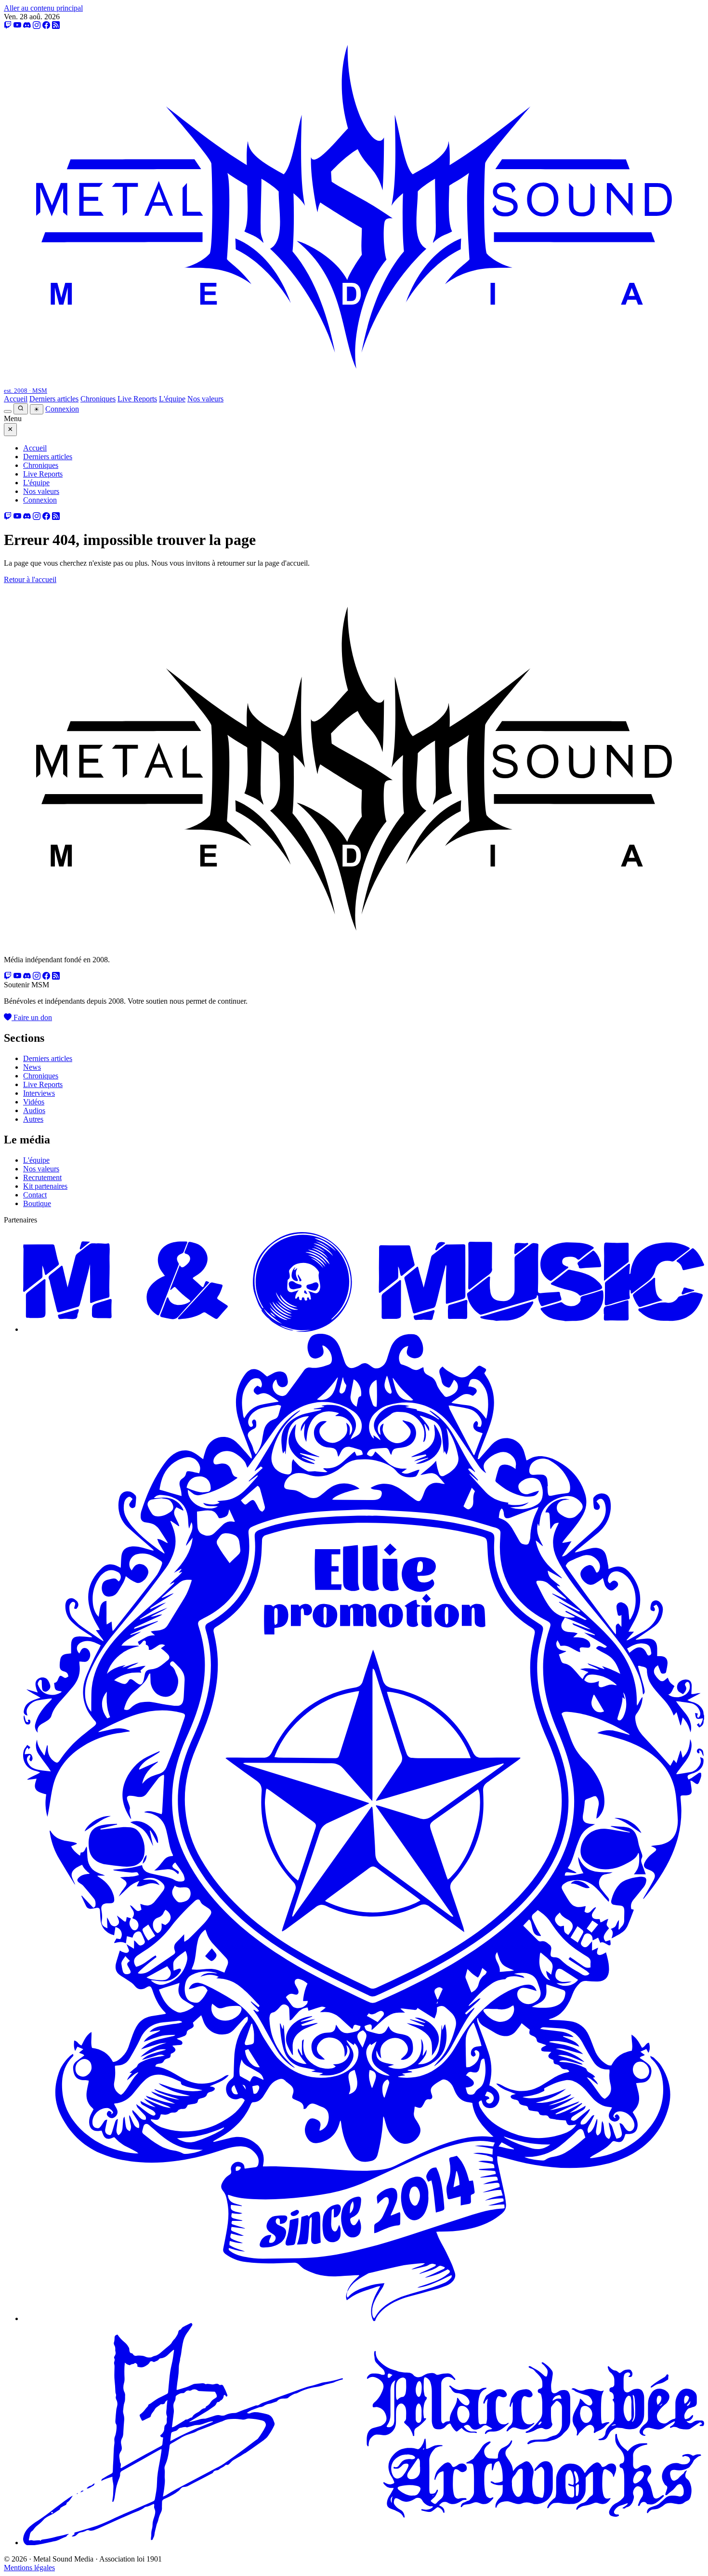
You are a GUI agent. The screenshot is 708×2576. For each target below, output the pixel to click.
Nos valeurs (205, 399)
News (32, 1067)
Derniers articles (54, 399)
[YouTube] (17, 25)
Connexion (62, 409)
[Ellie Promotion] (364, 2318)
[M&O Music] (364, 1329)
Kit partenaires (45, 1186)
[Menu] (8, 412)
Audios (34, 1110)
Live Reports (137, 399)
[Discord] (27, 25)
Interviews (39, 1093)
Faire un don (32, 1017)
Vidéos (34, 1102)
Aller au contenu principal (43, 8)
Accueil (16, 399)
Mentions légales (29, 2568)
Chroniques (98, 399)
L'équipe (172, 399)
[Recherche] (21, 409)
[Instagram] (37, 25)
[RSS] (56, 25)
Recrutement (42, 1177)
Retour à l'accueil (30, 579)
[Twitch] (8, 25)
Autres (33, 1119)
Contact (35, 1195)
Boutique (37, 1203)
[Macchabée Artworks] (364, 2543)
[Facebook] (46, 25)
